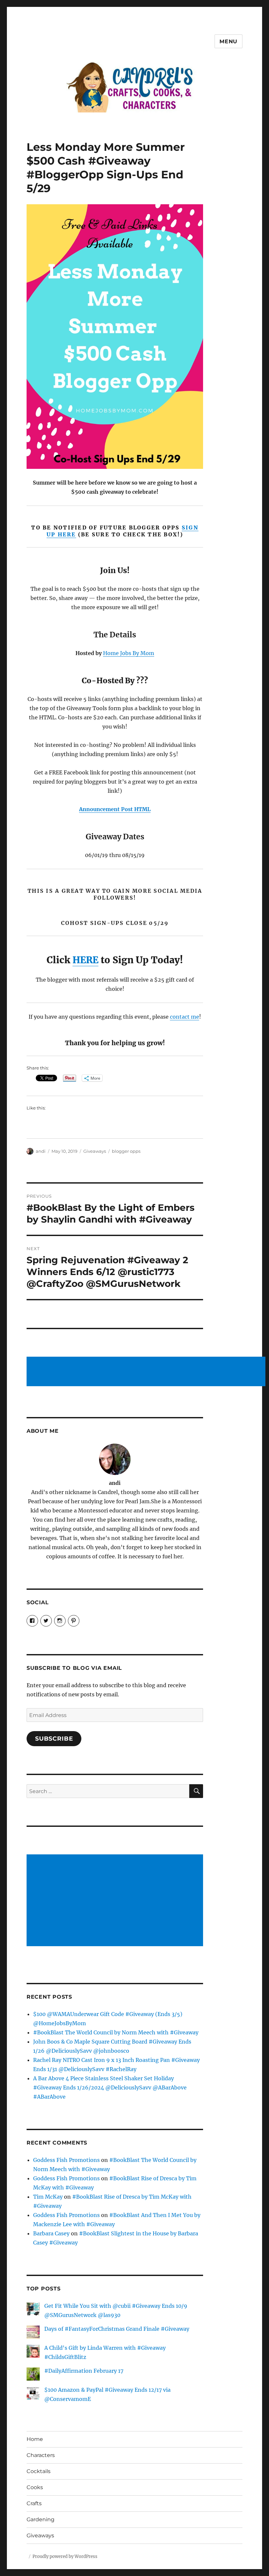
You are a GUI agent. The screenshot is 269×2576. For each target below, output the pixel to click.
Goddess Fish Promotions (66, 2160)
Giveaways (95, 1151)
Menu (228, 41)
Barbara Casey (51, 2233)
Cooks (35, 2487)
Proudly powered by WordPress (65, 2556)
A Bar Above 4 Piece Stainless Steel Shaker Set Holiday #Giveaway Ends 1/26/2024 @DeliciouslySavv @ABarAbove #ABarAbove (110, 2087)
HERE (85, 960)
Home (35, 2439)
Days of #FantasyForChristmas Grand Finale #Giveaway (117, 2329)
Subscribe (54, 1739)
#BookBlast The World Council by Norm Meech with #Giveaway (116, 2032)
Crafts (34, 2503)
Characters (41, 2455)
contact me (185, 1017)
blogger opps (126, 1151)
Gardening (41, 2519)
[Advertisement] (147, 1372)
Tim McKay (48, 2197)
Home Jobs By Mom (129, 653)
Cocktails (39, 2471)
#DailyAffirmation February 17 (84, 2371)
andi (41, 1151)
